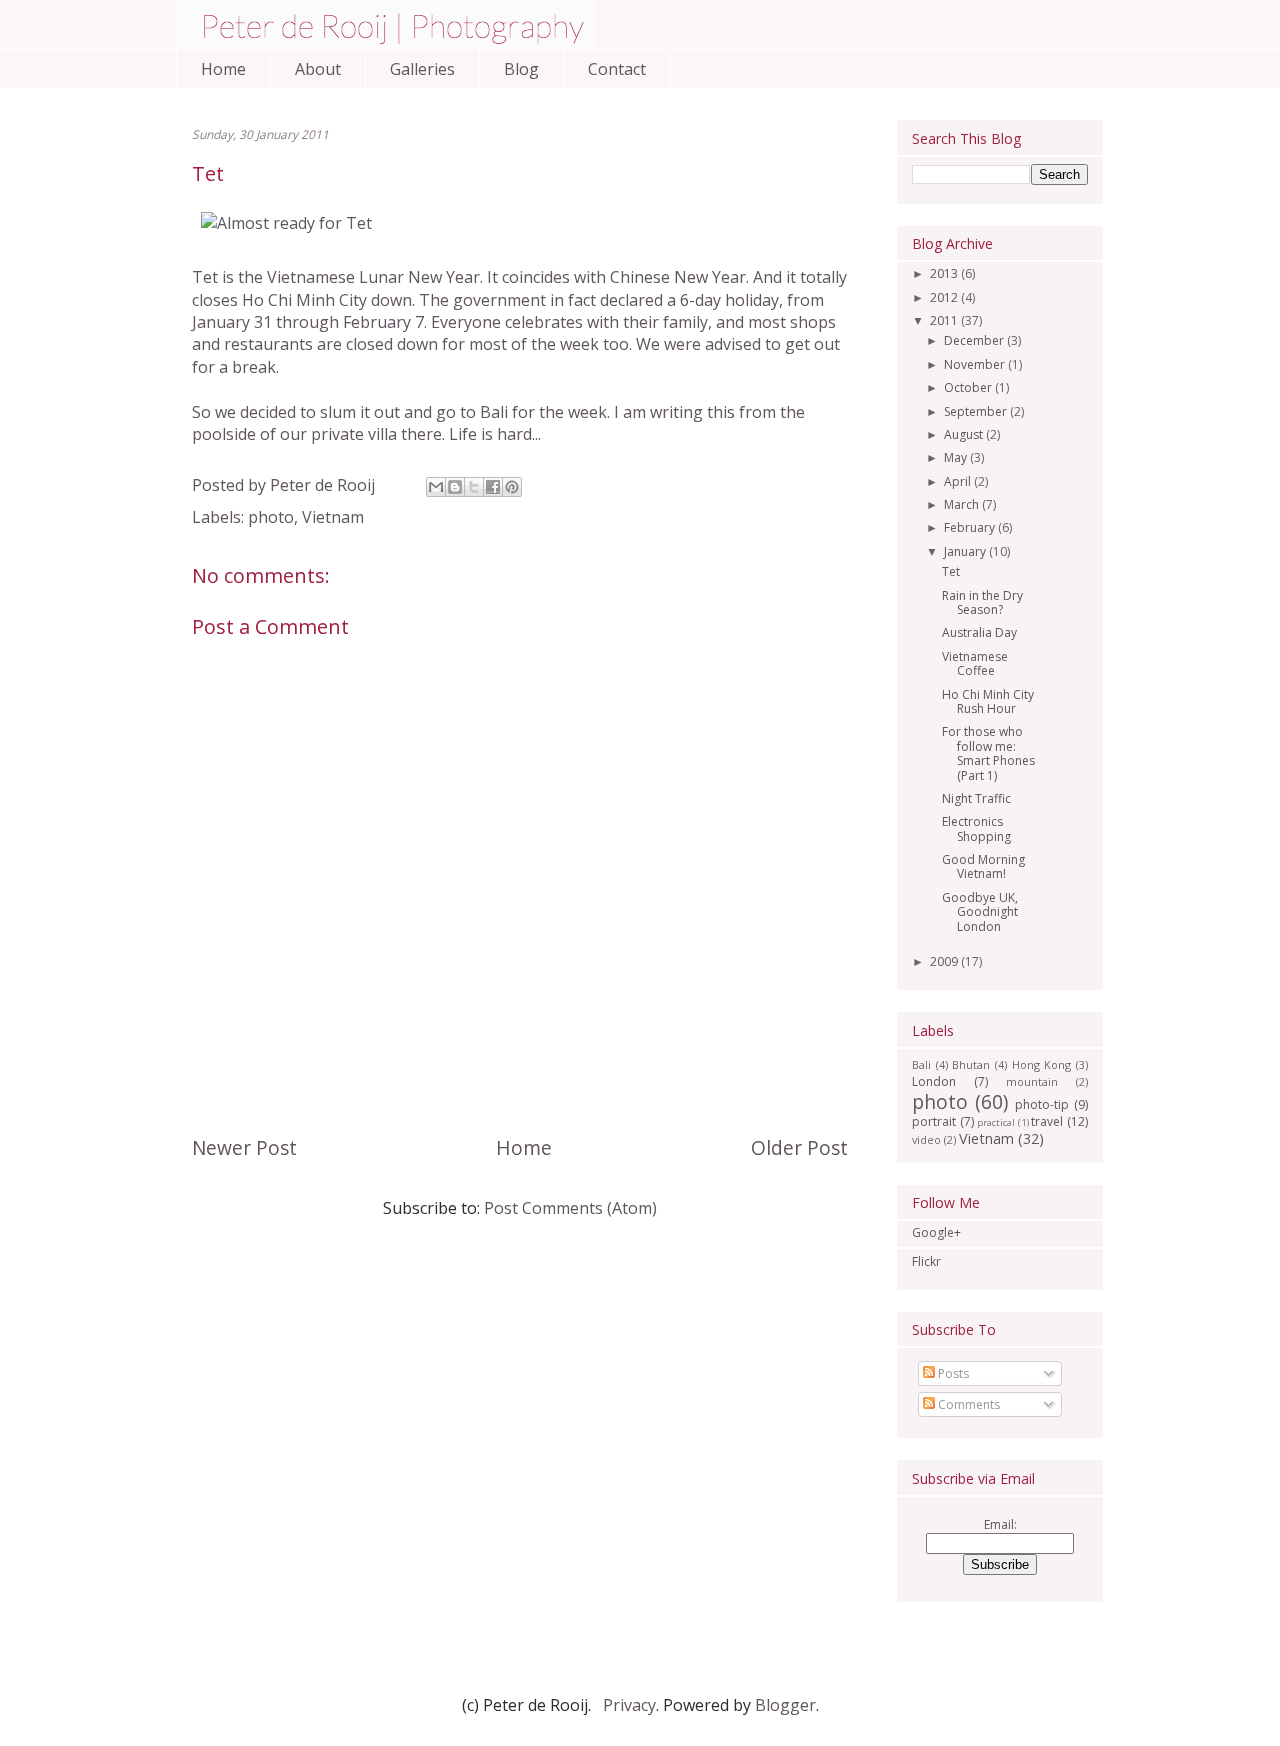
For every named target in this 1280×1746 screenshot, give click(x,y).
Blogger (785, 1705)
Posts (952, 1373)
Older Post (799, 1147)
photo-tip (1042, 1104)
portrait (934, 1121)
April (959, 481)
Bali (921, 1064)
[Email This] (436, 487)
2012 (945, 297)
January (966, 551)
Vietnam (333, 517)
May (957, 457)
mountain (1032, 1081)
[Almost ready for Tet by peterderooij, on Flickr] (286, 223)
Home (223, 69)
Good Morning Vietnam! (983, 866)
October (969, 387)
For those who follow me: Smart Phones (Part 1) (988, 753)
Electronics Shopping (976, 828)
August (965, 434)
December (975, 340)
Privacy (629, 1705)
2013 (945, 273)
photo (271, 517)
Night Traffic (976, 798)
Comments (967, 1404)
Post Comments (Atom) (570, 1208)
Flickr (926, 1261)
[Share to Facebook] (493, 487)
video (926, 1139)
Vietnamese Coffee (975, 663)
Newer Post (244, 1147)
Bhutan (971, 1064)
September (977, 411)
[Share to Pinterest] (512, 487)
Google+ (936, 1232)
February (971, 527)
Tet (951, 571)
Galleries (422, 69)
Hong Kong (1042, 1064)
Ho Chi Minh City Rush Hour (988, 701)
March (963, 504)
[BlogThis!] (455, 487)
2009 (945, 961)
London (934, 1081)
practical (996, 1122)
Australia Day (979, 632)
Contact (617, 69)
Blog (521, 69)
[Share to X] (474, 487)
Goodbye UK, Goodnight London (980, 912)
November (976, 364)
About (318, 69)
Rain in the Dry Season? (982, 602)
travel (1047, 1121)
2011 (945, 320)
